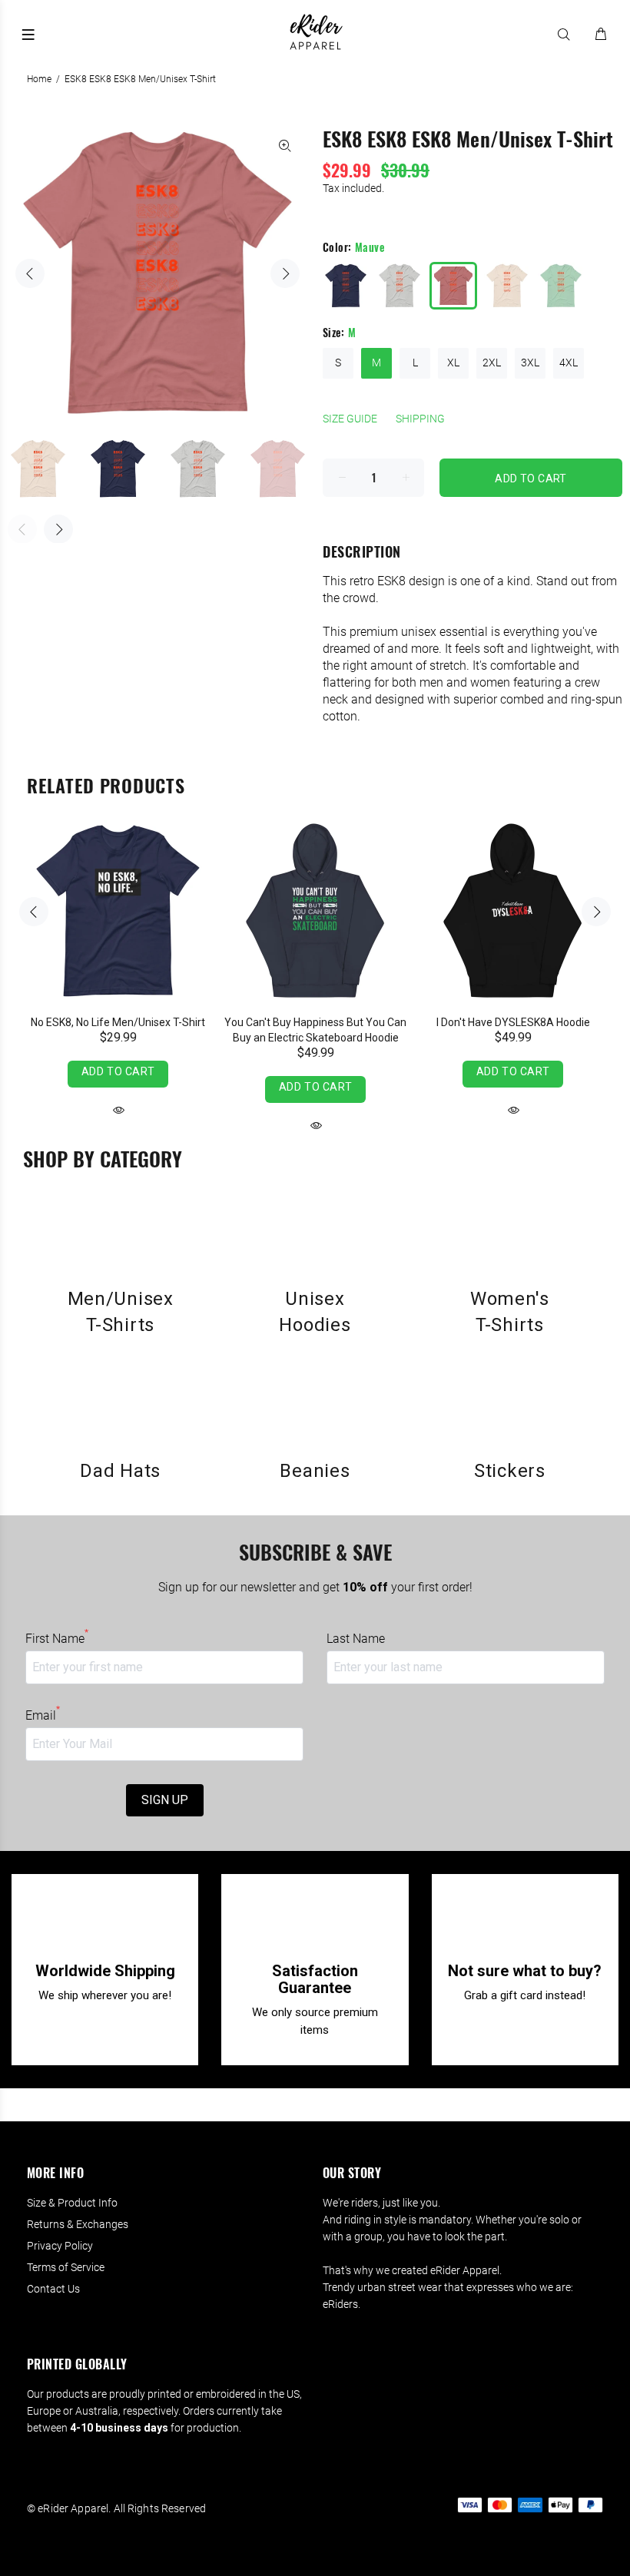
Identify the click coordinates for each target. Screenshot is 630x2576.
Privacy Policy (60, 2246)
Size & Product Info (72, 2203)
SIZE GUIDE (350, 419)
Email (43, 1715)
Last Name (356, 1639)
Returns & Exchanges (78, 2224)
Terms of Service (66, 2267)
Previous (30, 273)
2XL (492, 363)
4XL (569, 363)
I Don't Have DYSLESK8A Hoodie (513, 1022)
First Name (57, 1638)
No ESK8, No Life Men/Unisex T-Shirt (118, 1022)
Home (39, 79)
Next (285, 273)
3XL (530, 363)
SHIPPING (420, 419)
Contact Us (53, 2289)
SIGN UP (165, 1800)
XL (453, 363)
